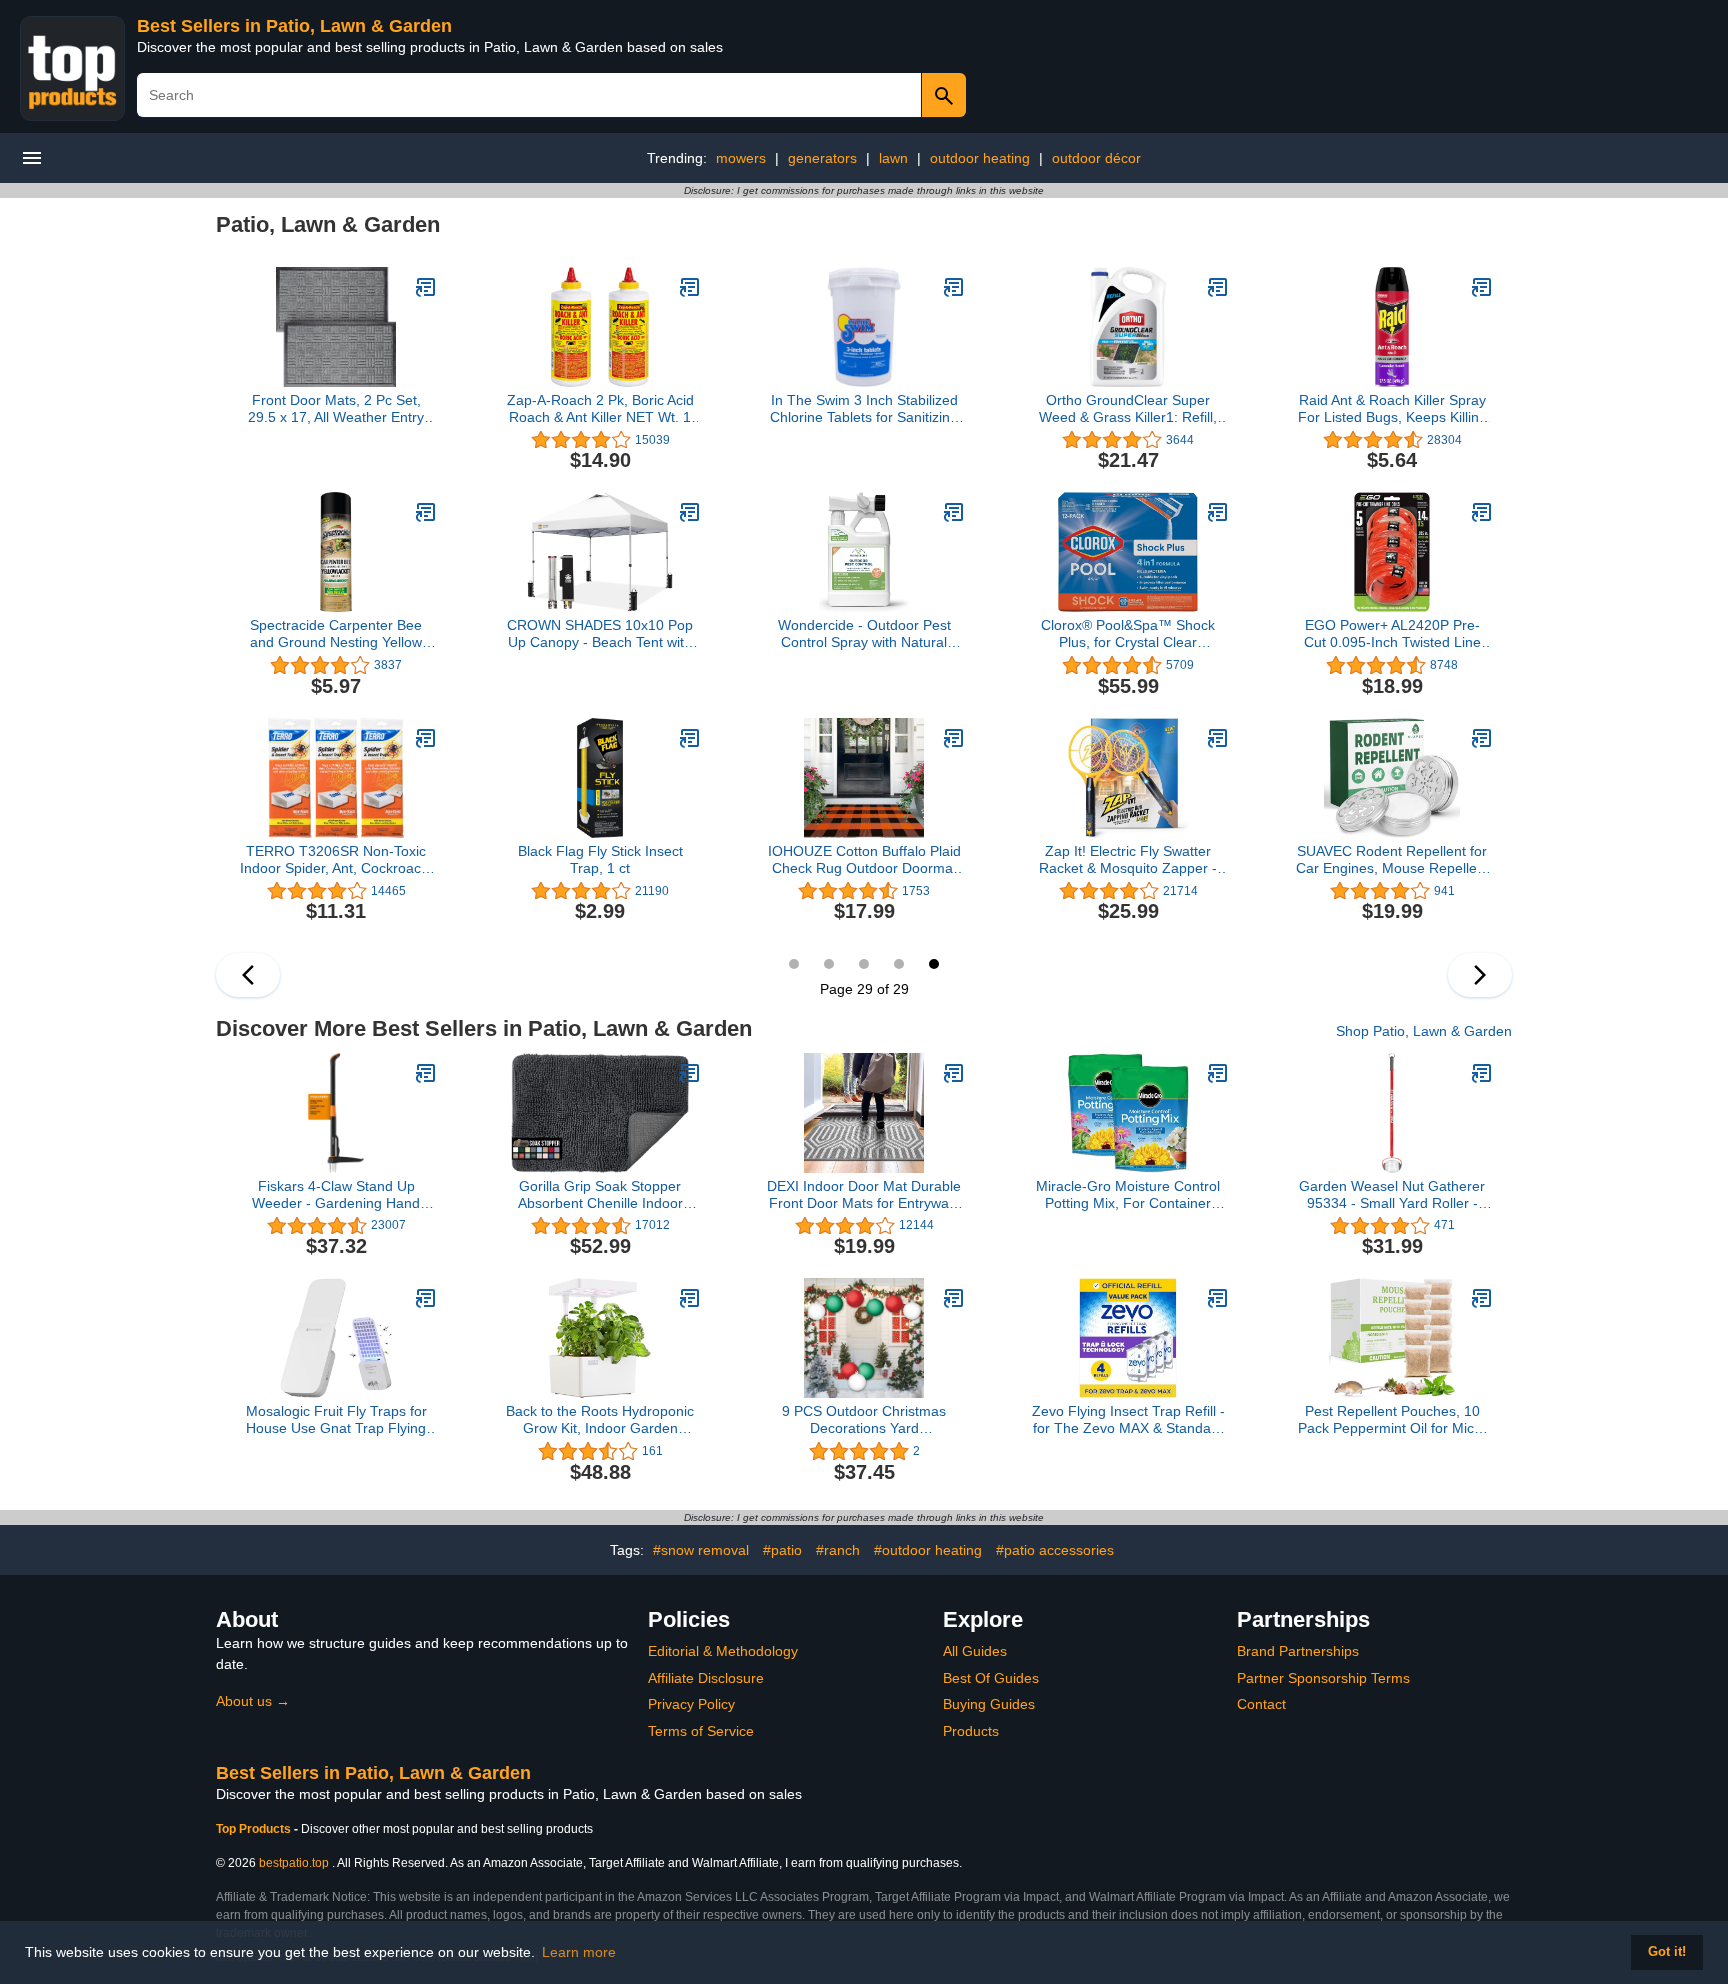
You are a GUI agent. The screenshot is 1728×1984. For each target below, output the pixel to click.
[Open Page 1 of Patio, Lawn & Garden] (1480, 975)
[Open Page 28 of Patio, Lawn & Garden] (248, 975)
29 (934, 964)
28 (899, 964)
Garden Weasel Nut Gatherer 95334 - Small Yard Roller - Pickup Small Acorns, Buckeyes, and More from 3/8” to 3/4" (1392, 1195)
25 (794, 964)
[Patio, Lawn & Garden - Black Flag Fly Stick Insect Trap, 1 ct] (690, 738)
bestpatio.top (294, 1863)
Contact (1261, 1704)
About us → (253, 1701)
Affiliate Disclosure (706, 1678)
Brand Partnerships (1298, 1651)
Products (971, 1731)
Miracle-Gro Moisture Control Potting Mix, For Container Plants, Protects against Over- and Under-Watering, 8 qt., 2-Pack (1128, 1195)
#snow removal (701, 1550)
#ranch (838, 1550)
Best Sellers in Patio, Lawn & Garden (294, 26)
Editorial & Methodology (723, 1651)
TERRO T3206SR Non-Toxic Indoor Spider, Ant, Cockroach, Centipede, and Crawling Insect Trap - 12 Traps (336, 860)
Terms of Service (701, 1731)
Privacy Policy (691, 1704)
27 (864, 964)
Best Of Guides (991, 1678)
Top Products (255, 1829)
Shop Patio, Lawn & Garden (1424, 1031)
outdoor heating (980, 158)
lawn (893, 158)
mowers (741, 158)
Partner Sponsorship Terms (1323, 1678)
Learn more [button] (579, 1952)
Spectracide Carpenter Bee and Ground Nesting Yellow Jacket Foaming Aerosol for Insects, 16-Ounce (336, 634)
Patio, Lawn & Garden (328, 224)
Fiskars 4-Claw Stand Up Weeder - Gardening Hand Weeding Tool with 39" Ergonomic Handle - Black (336, 1195)
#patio (782, 1550)
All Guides (975, 1651)
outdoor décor (1096, 158)
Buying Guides (989, 1704)
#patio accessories (1055, 1550)
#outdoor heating (928, 1550)
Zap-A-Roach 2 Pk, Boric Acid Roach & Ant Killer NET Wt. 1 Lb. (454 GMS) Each (600, 409)
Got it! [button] (1667, 1952)
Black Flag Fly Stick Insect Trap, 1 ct (600, 859)
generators (822, 158)
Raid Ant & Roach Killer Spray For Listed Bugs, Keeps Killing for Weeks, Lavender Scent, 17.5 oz (1392, 409)
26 (829, 964)
